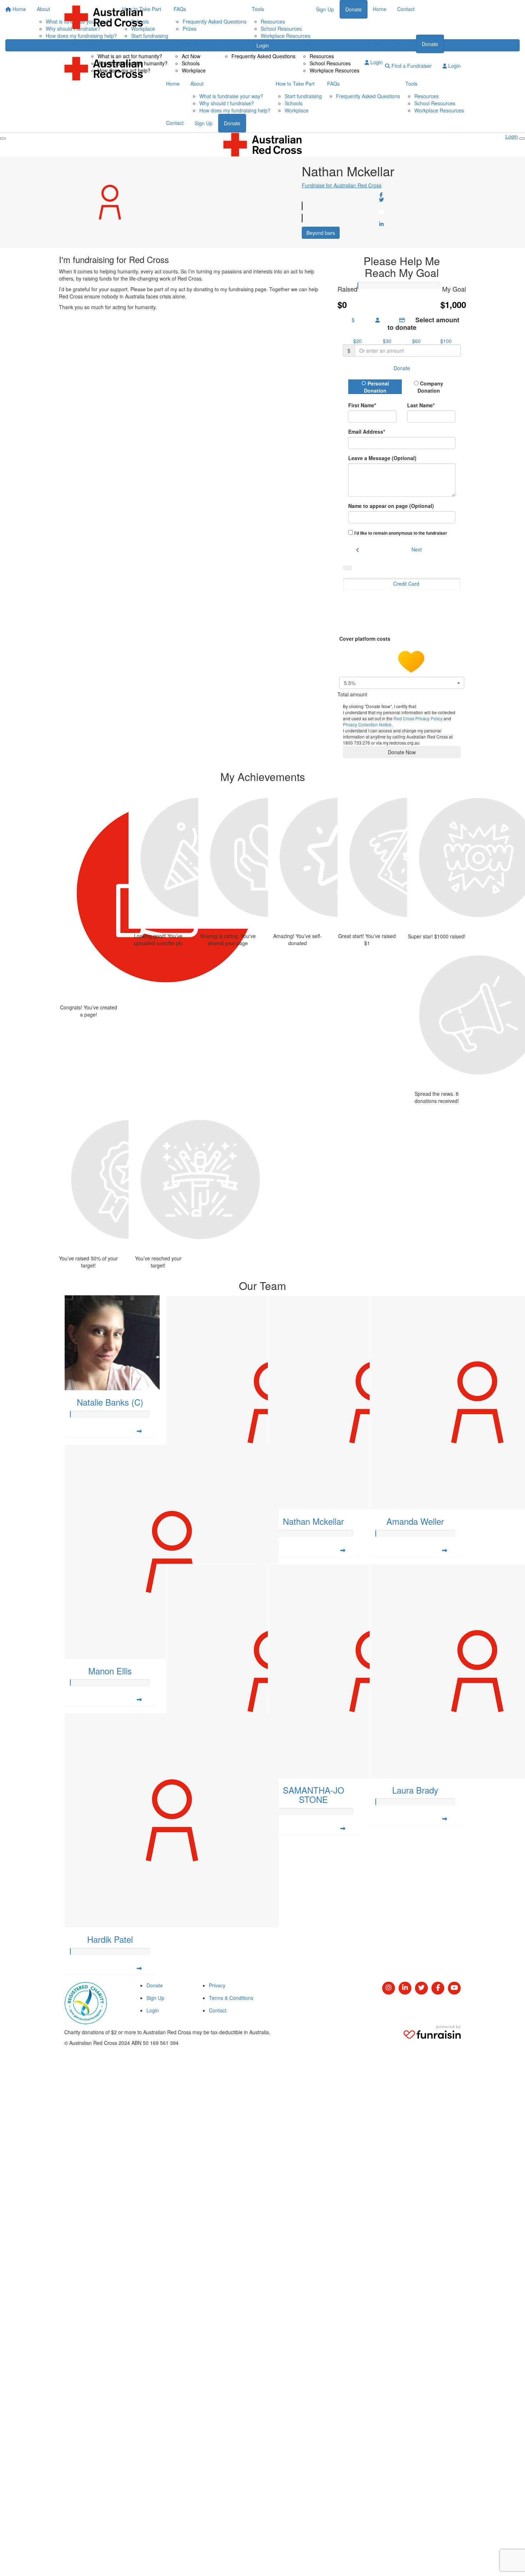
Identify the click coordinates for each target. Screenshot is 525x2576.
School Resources (330, 63)
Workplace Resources (334, 70)
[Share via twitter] (381, 200)
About (95, 44)
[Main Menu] (3, 138)
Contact (373, 44)
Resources (322, 56)
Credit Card (406, 584)
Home (71, 44)
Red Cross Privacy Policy (418, 718)
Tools (307, 44)
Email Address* (367, 432)
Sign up (402, 44)
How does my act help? (124, 70)
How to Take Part (192, 44)
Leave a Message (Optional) (382, 458)
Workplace (194, 70)
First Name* (362, 405)
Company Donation (431, 387)
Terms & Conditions (231, 1998)
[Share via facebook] (381, 195)
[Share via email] (381, 212)
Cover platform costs (366, 639)
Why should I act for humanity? (132, 63)
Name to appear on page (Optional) (391, 506)
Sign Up (204, 123)
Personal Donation (376, 387)
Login (376, 62)
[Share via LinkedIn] (381, 224)
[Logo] (104, 17)
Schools (191, 63)
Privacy (217, 1985)
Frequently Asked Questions (263, 56)
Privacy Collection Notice (367, 724)
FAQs (229, 44)
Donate (430, 44)
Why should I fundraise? (227, 103)
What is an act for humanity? (130, 56)
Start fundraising (303, 96)
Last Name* (421, 405)
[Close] (522, 138)
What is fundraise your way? (231, 96)
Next (417, 549)
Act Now (191, 56)
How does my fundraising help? (235, 110)
